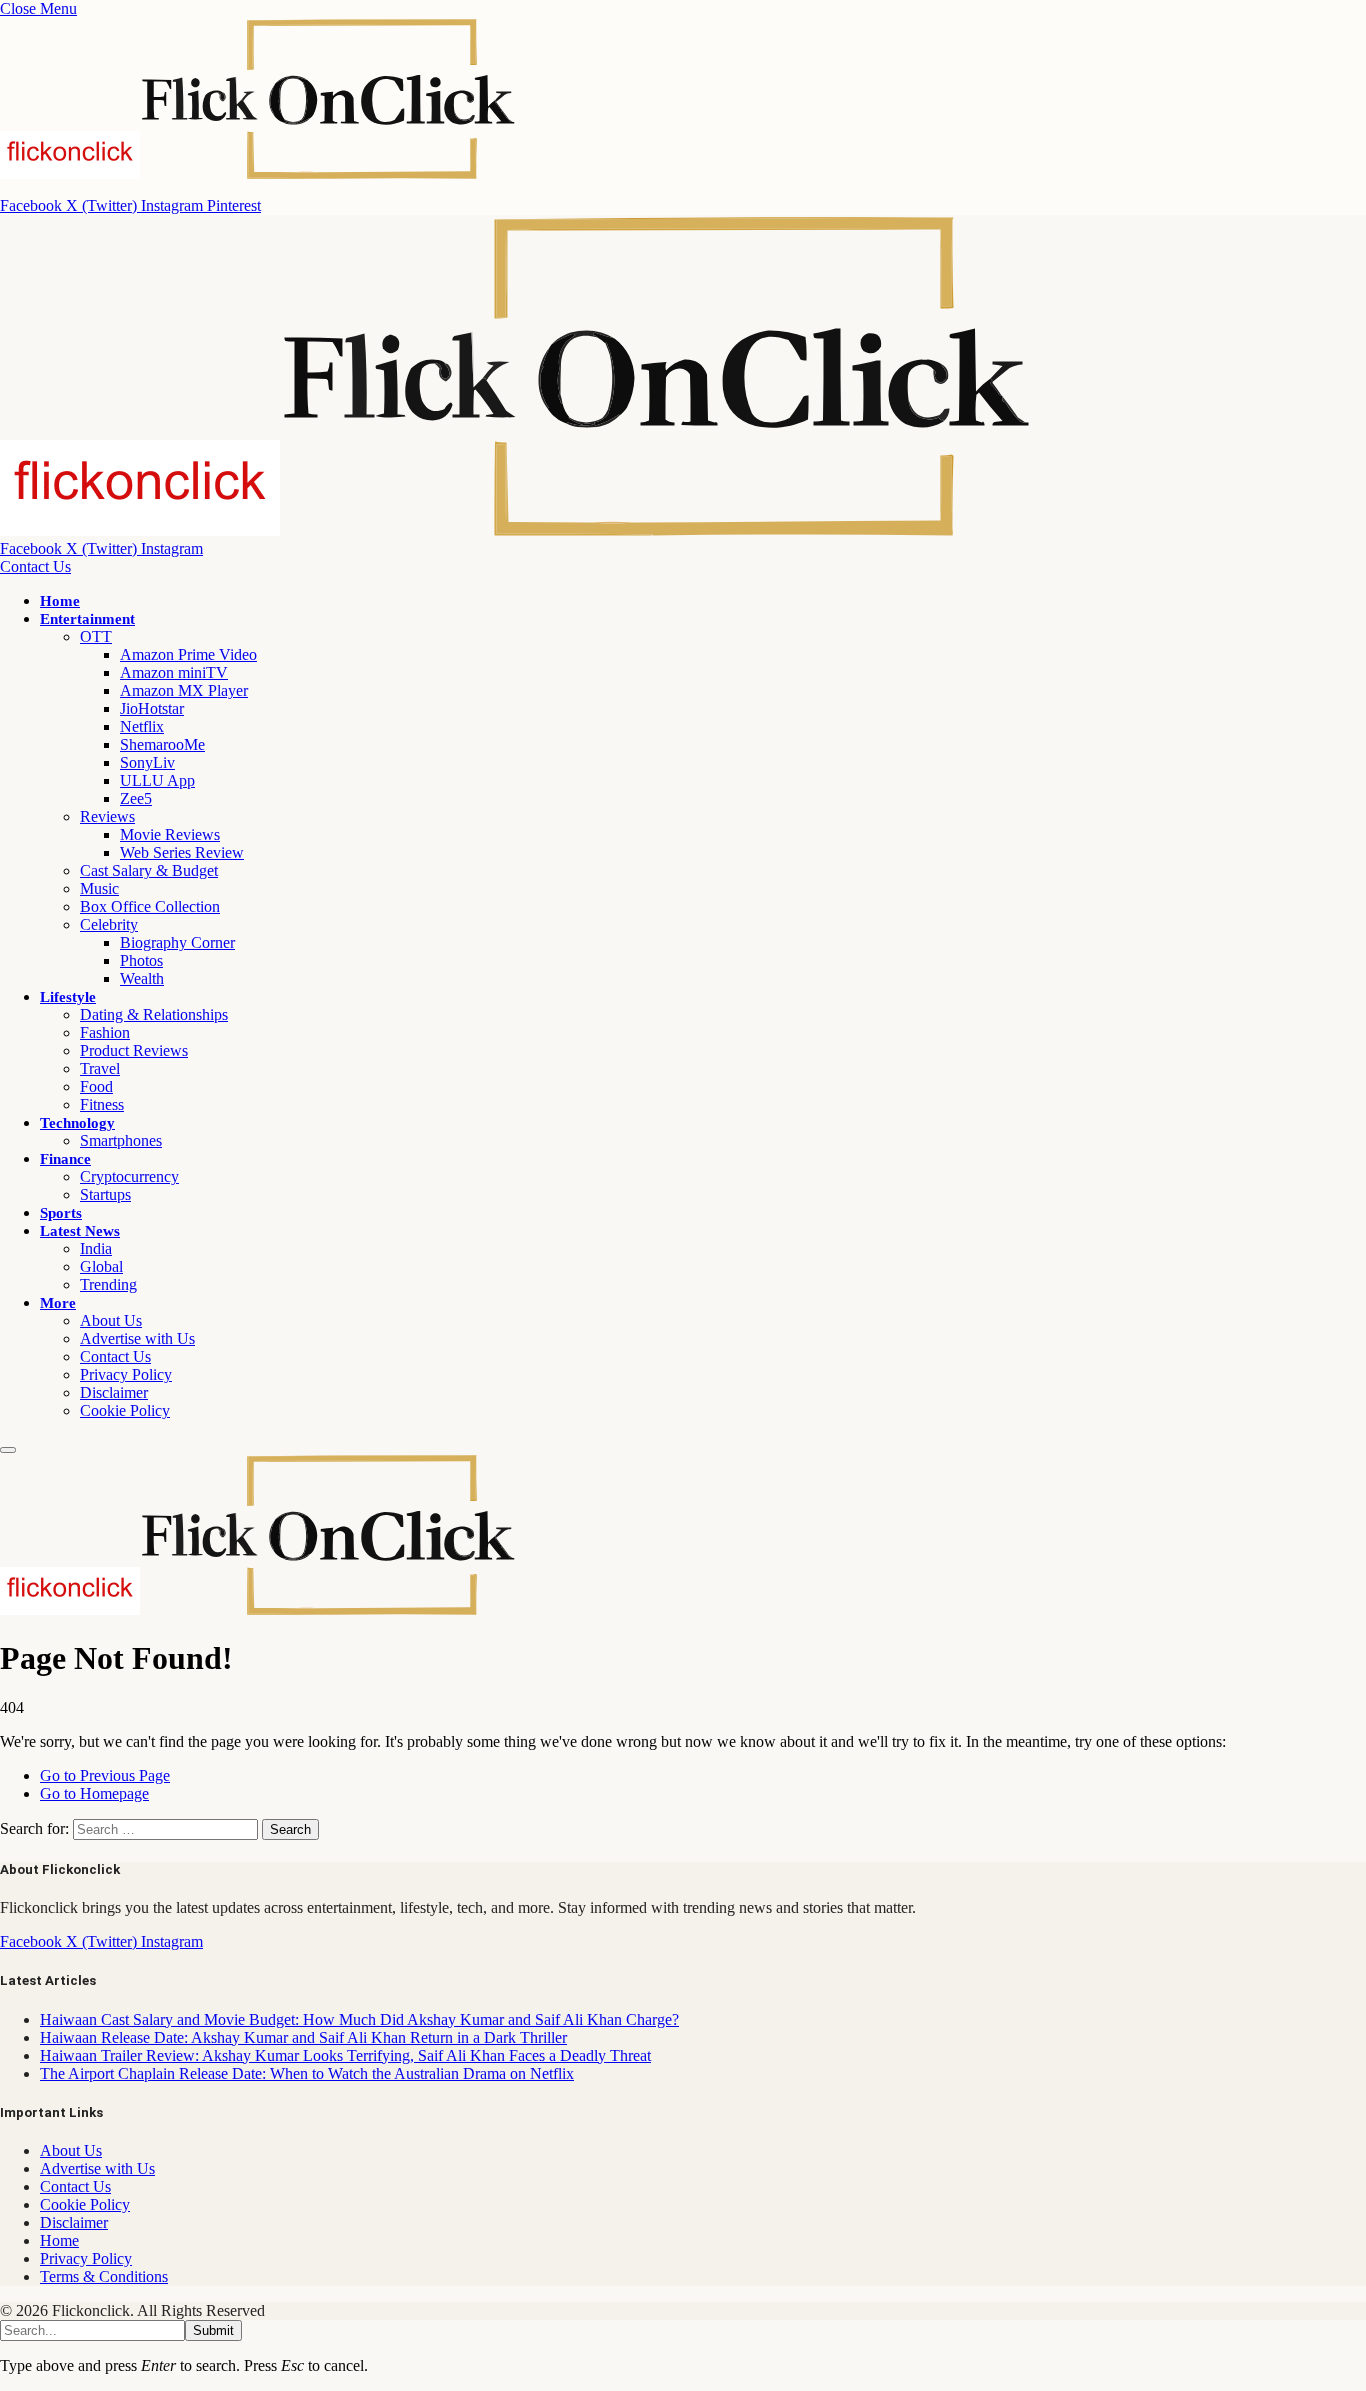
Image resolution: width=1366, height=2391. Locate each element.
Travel (100, 1068)
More (58, 1303)
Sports (61, 1213)
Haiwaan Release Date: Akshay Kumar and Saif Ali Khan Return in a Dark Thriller (303, 2037)
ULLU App (157, 780)
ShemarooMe (162, 744)
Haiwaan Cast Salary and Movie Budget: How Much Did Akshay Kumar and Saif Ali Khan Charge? (359, 2019)
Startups (105, 1194)
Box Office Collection (150, 906)
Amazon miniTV (174, 672)
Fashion (105, 1032)
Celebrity (109, 924)
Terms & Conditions (104, 2276)
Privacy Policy (126, 1374)
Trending (108, 1284)
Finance (65, 1159)
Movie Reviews (170, 834)
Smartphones (121, 1140)
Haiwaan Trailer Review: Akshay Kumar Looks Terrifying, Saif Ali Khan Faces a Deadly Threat (345, 2055)
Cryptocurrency (129, 1176)
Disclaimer (114, 1392)
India (96, 1248)
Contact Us (35, 566)
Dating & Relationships (154, 1014)
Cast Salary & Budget (149, 870)
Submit (213, 2330)
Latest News (80, 1231)
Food (96, 1086)
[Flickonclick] (517, 530)
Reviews (107, 816)
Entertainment (87, 619)
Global (101, 1266)
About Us (111, 1320)
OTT (96, 636)
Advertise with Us (137, 1338)
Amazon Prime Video (188, 654)
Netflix (142, 726)
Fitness (102, 1104)
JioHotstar (152, 708)
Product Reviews (134, 1050)
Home (60, 601)
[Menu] (8, 1450)
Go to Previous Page (105, 1775)
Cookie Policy (125, 1410)
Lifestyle (68, 997)
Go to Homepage (94, 1793)
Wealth (142, 978)
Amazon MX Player (184, 690)
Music (99, 888)
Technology (77, 1123)
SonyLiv (147, 762)
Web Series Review (182, 852)
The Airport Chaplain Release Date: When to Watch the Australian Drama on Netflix (307, 2073)
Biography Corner (177, 942)
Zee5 (136, 798)
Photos (141, 960)
